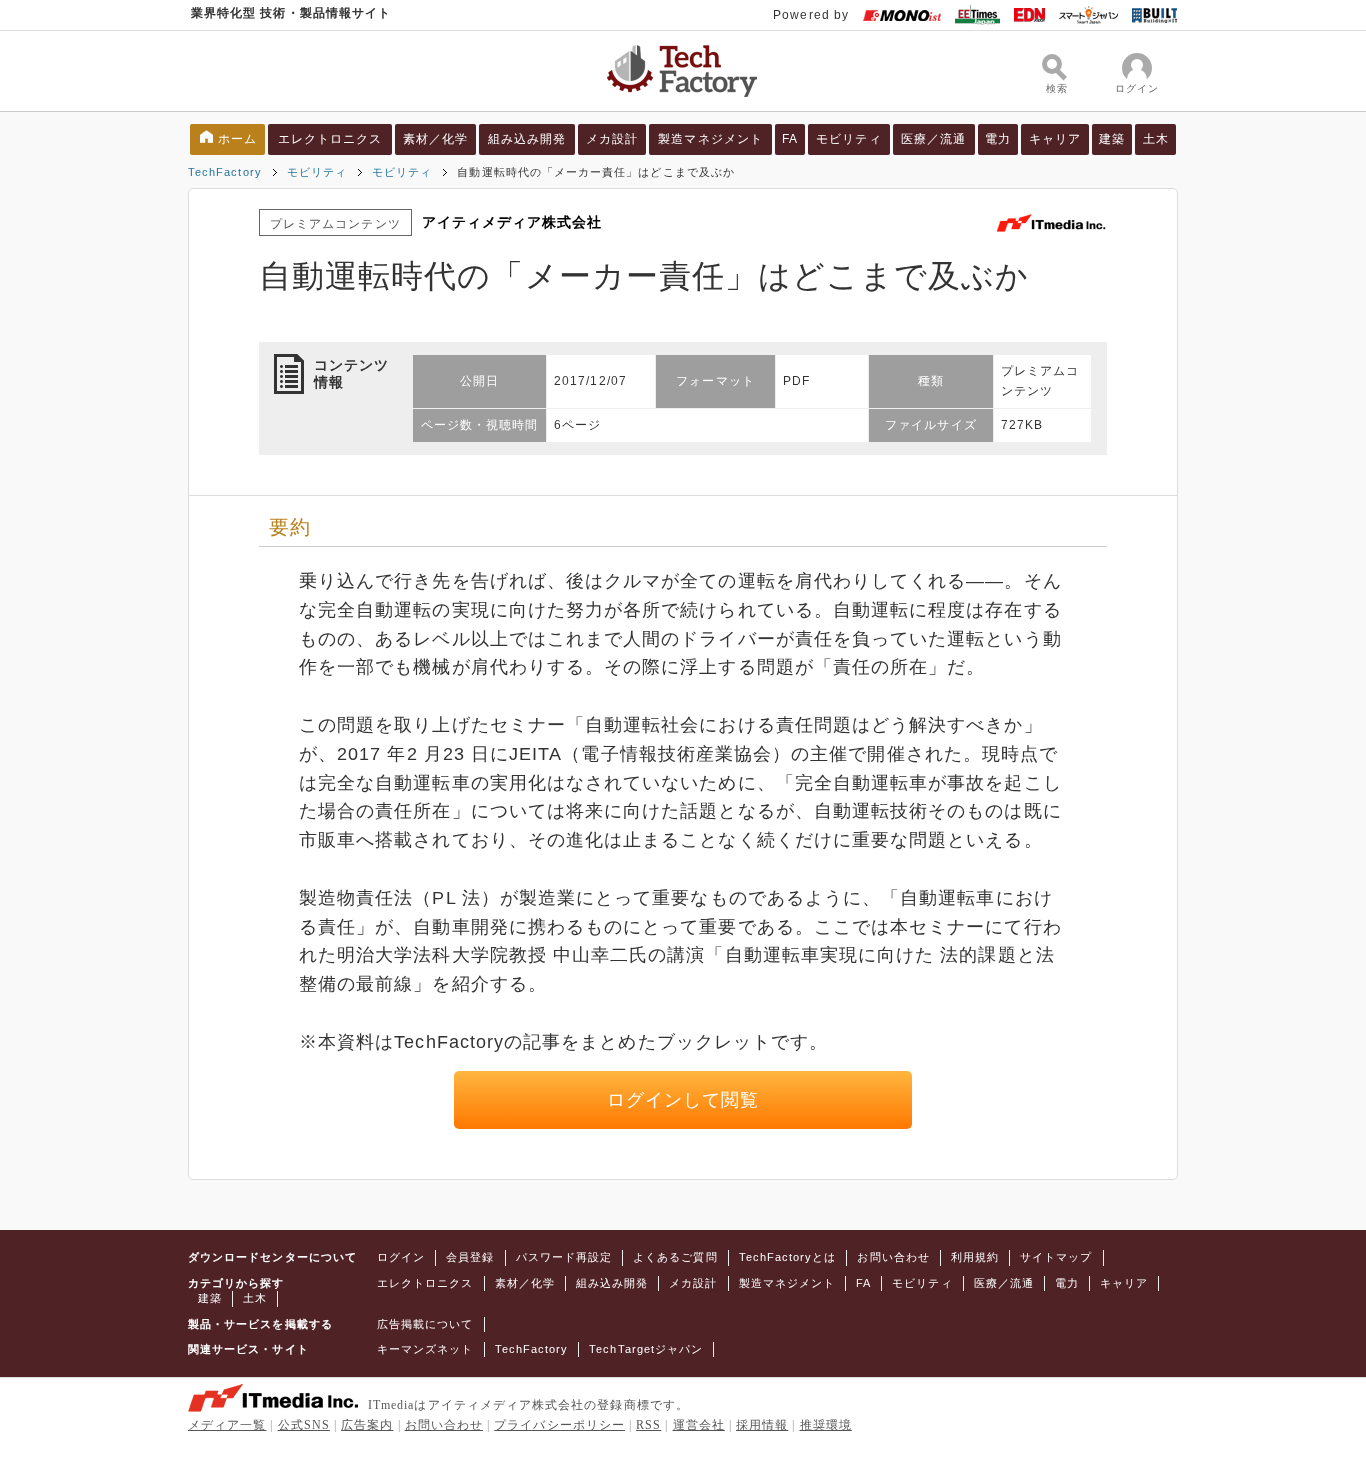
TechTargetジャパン (646, 1349)
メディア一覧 (227, 1425)
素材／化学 (435, 139)
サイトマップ (1056, 1257)
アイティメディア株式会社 (512, 222)
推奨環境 (826, 1425)
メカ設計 (612, 139)
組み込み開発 (527, 139)
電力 (998, 139)
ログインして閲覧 (683, 1100)
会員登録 (470, 1257)
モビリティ (848, 139)
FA (790, 139)
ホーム (237, 139)
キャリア (1055, 139)
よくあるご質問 (675, 1257)
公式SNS (304, 1425)
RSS (648, 1425)
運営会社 (699, 1425)
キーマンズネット (425, 1349)
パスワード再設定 (564, 1257)
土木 (1156, 139)
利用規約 (975, 1257)
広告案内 (367, 1425)
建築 (1112, 139)
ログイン (401, 1257)
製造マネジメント (710, 139)
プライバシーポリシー (559, 1425)
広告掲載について (425, 1324)
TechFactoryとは (788, 1257)
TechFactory (225, 172)
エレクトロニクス (330, 139)
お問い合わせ (893, 1257)
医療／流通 (933, 139)
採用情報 (762, 1425)
